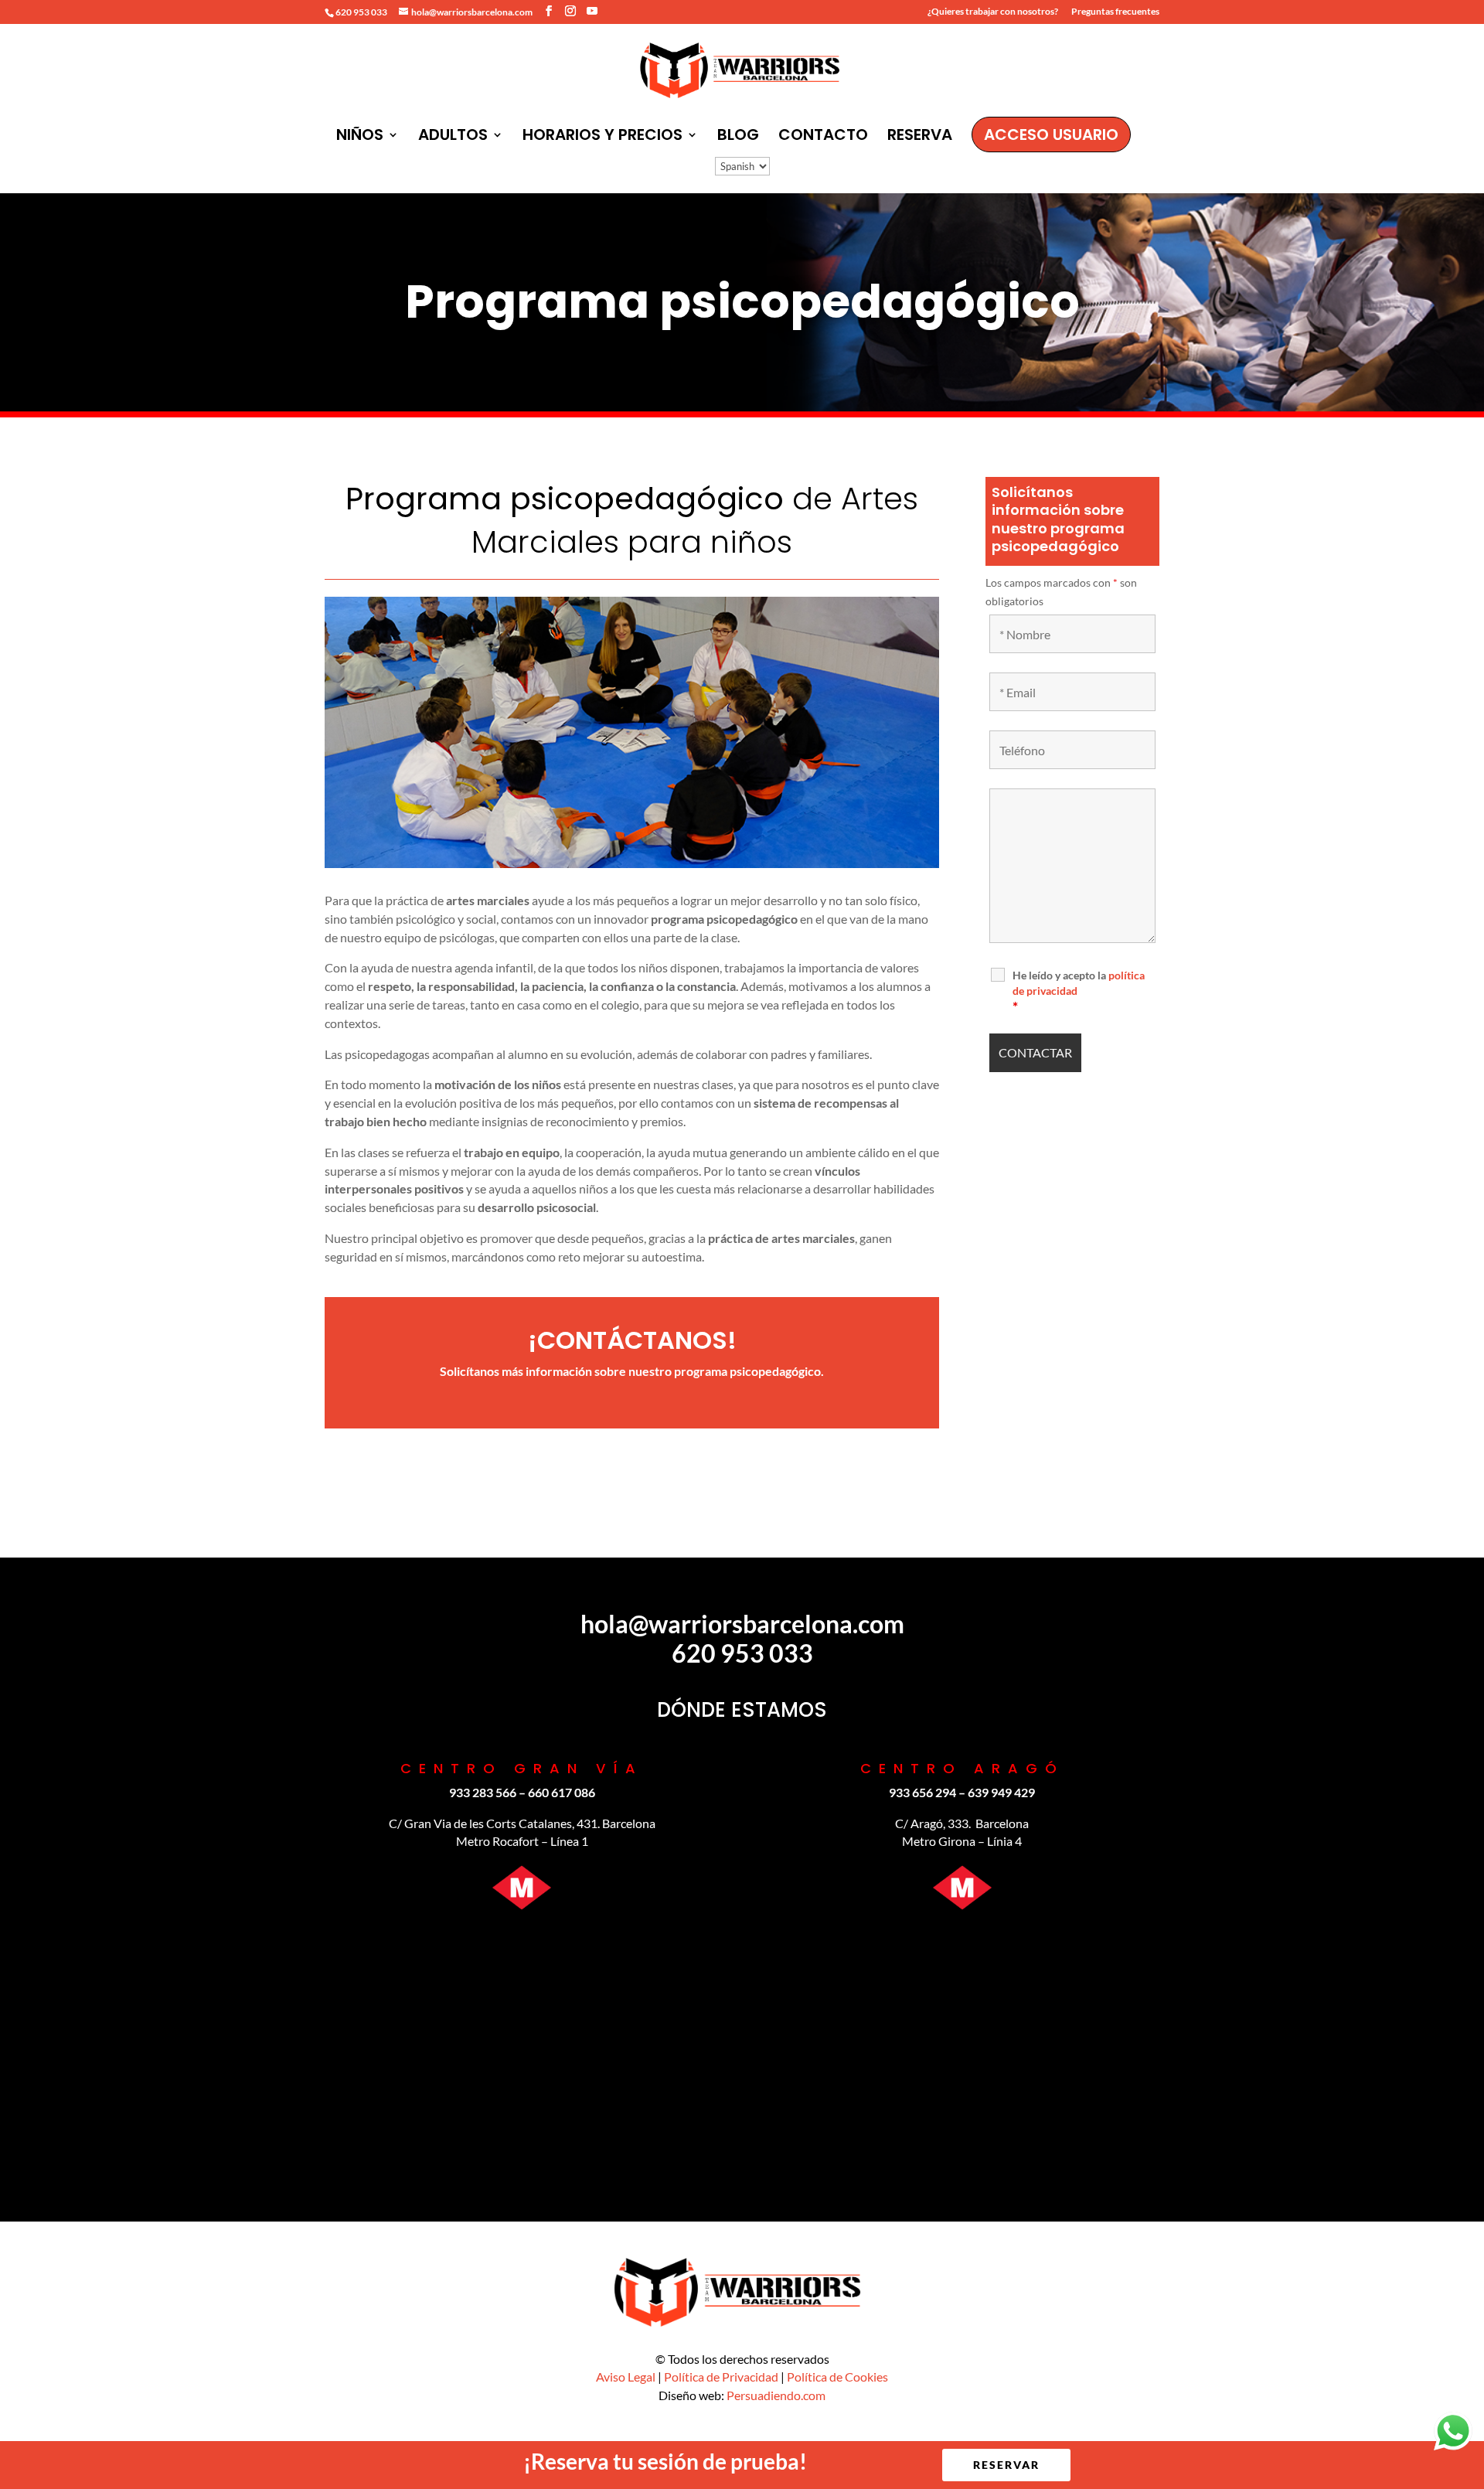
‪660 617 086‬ (562, 1792)
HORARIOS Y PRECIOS (602, 137)
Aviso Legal (626, 2377)
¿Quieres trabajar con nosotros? (993, 12)
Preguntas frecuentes (1115, 12)
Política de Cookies (837, 2377)
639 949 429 (1001, 1792)
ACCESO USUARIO (1051, 134)
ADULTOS (453, 137)
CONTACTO (823, 137)
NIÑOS (360, 137)
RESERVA (920, 137)
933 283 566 (483, 1792)
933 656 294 (922, 1792)
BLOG (738, 137)
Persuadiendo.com (776, 2395)
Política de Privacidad (721, 2377)
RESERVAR (1006, 2465)
